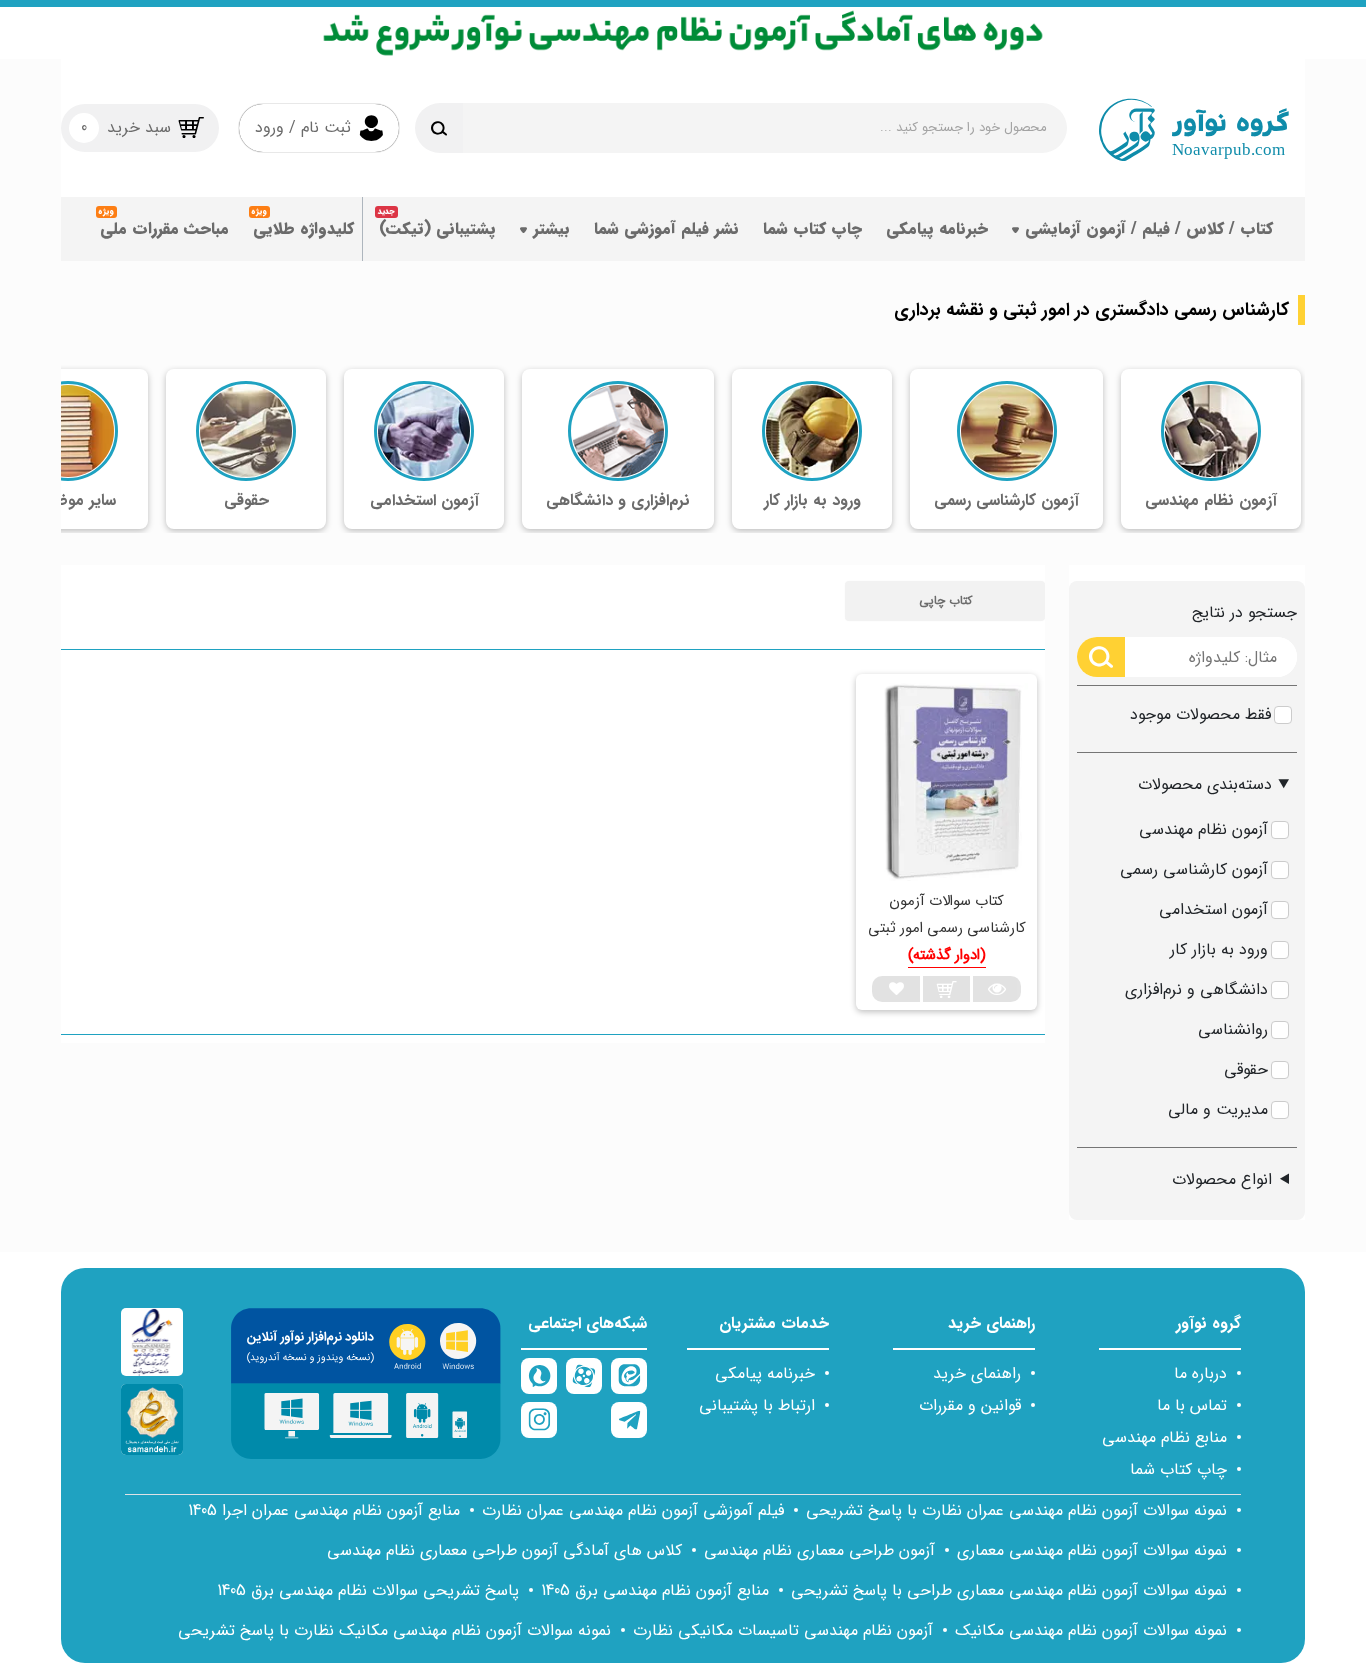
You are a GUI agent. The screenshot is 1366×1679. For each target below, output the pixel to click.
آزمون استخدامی (1213, 909)
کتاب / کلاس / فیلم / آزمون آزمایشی (1149, 228)
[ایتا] (629, 1376)
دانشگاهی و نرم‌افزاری (1196, 989)
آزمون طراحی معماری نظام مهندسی (819, 1550)
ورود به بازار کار (1219, 949)
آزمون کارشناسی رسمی (1194, 869)
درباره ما (1200, 1373)
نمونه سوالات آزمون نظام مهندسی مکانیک (1091, 1630)
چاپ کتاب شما (812, 228)
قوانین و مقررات (970, 1405)
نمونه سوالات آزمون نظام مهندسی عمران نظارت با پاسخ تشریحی (1016, 1510)
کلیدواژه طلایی (303, 228)
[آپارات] (584, 1376)
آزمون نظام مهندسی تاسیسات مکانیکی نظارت (783, 1630)
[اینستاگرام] (539, 1420)
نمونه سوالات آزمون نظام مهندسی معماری (1092, 1550)
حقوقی (1246, 1069)
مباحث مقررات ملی (164, 228)
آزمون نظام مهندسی (1203, 829)
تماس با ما (1192, 1405)
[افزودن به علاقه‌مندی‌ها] (896, 989)
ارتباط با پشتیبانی (757, 1405)
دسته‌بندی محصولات (1205, 784)
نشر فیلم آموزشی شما (666, 228)
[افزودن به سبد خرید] (947, 989)
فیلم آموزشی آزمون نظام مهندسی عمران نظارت (633, 1510)
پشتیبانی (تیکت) (437, 228)
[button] (945, 601)
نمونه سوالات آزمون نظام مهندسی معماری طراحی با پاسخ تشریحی (1009, 1590)
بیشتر (551, 228)
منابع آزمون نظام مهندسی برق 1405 (655, 1590)
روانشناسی (1233, 1029)
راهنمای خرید (977, 1373)
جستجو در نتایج (1244, 612)
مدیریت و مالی (1218, 1109)
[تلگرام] (629, 1420)
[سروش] (539, 1376)
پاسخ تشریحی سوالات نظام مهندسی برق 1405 (368, 1590)
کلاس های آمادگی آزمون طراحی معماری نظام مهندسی (504, 1550)
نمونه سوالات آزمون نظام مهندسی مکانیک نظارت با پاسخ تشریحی (394, 1630)
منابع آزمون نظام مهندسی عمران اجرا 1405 (324, 1510)
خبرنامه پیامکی (937, 228)
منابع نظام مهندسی (1164, 1437)
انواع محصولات (1222, 1179)
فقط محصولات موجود (1200, 714)
